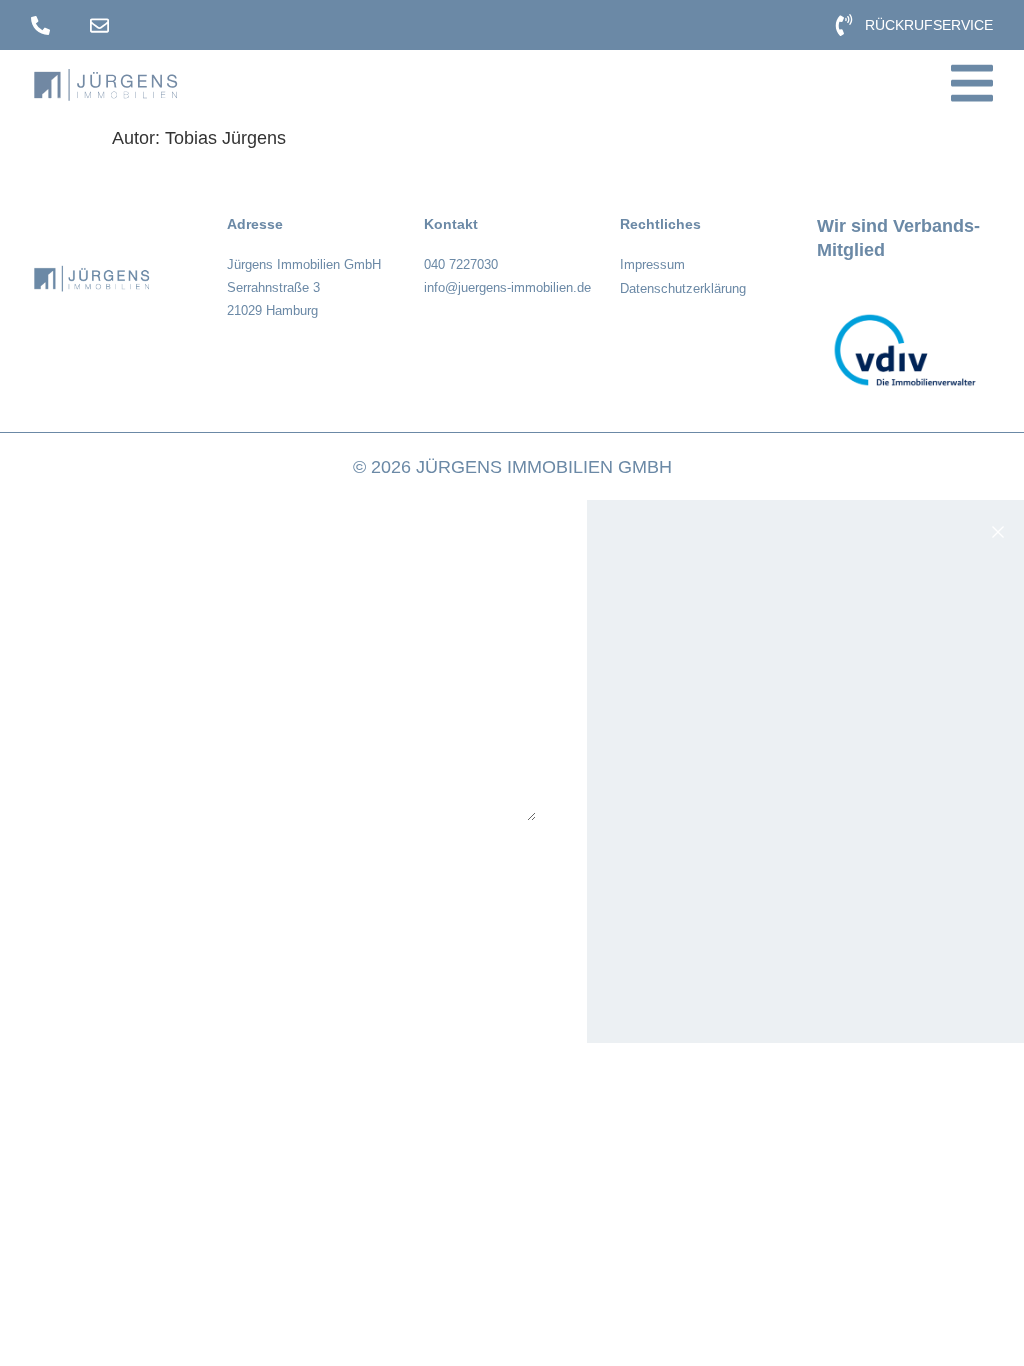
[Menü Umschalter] (972, 83)
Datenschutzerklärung (683, 288)
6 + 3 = (69, 863)
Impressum (652, 264)
